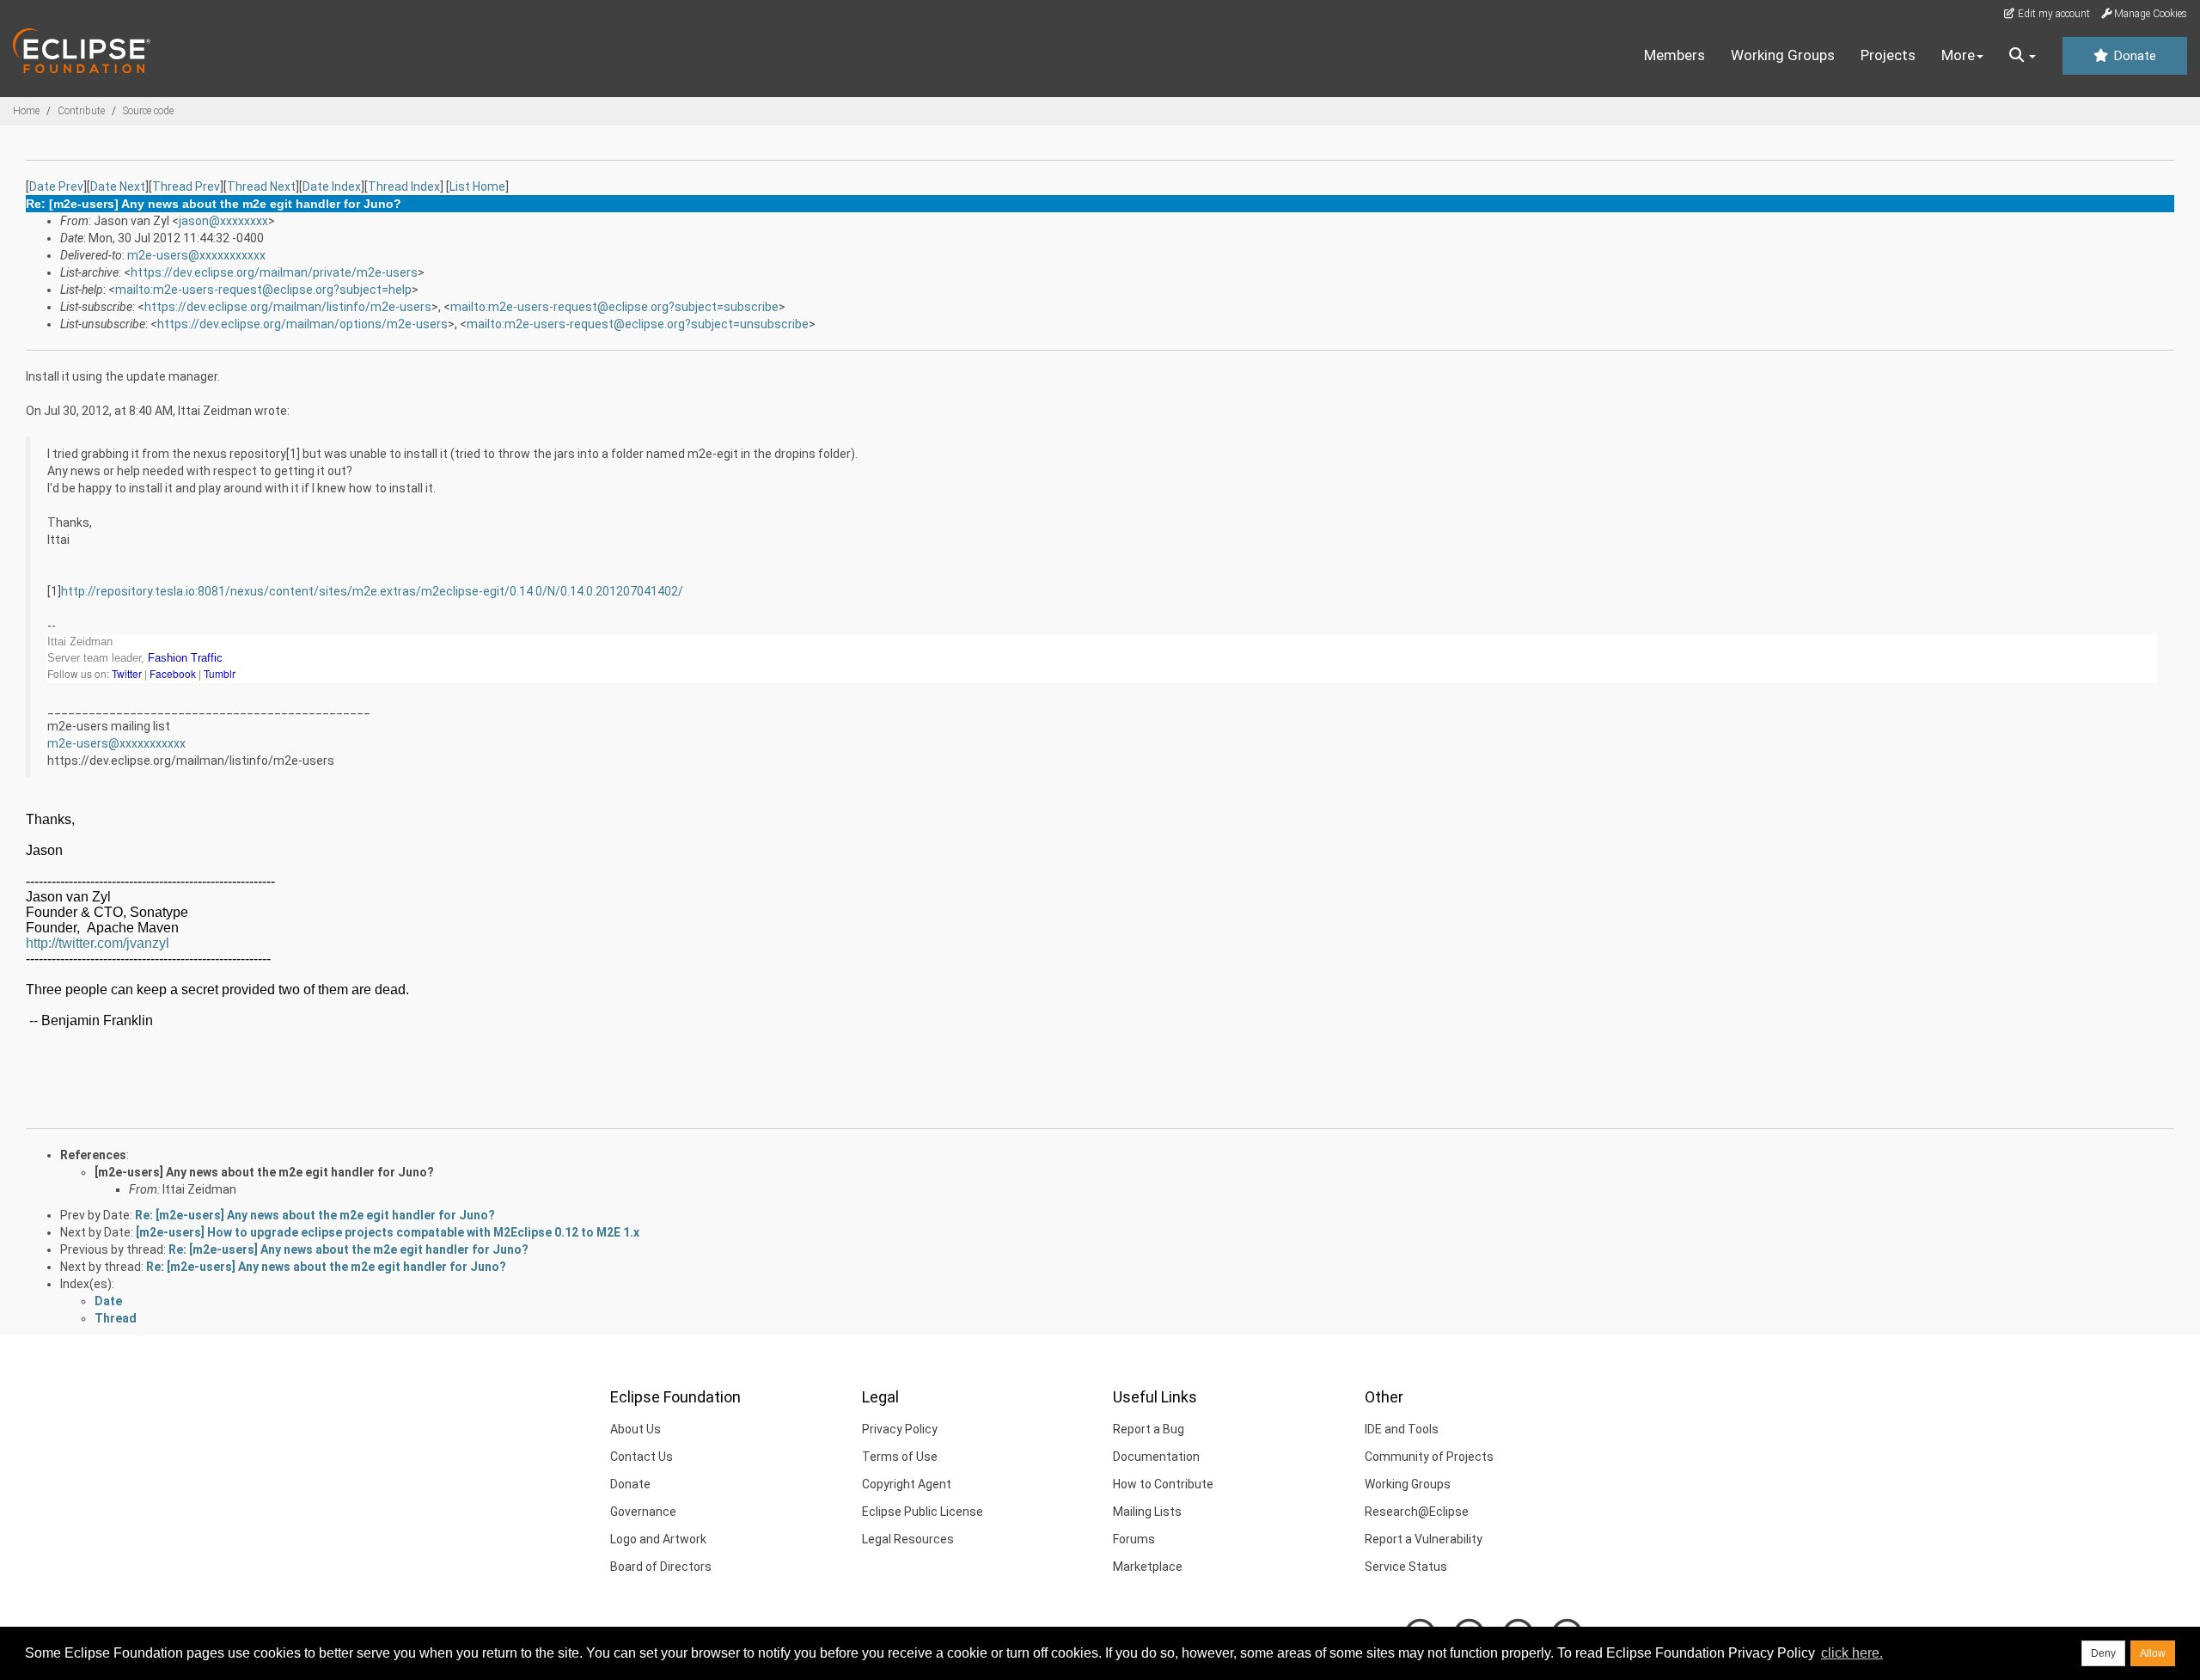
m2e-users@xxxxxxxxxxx (196, 255)
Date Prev (56, 186)
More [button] (1958, 55)
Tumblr (220, 673)
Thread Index (404, 186)
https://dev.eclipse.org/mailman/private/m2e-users (274, 272)
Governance (643, 1512)
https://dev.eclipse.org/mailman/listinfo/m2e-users (288, 307)
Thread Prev (186, 186)
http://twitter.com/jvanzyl (98, 943)
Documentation (1156, 1457)
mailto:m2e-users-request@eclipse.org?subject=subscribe (614, 307)
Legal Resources (908, 1539)
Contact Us (642, 1457)
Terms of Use (900, 1457)
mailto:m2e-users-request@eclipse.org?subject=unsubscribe (638, 324)
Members (1674, 55)
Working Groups (1783, 55)
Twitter (128, 673)
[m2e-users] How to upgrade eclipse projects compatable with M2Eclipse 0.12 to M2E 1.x (388, 1232)
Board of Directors (661, 1567)
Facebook (174, 673)
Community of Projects (1429, 1457)
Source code (148, 111)
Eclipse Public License (923, 1512)
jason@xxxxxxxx (223, 221)
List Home (477, 186)
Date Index (332, 186)
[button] (2023, 56)
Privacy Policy (900, 1429)
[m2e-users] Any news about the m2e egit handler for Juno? (264, 1172)
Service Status (1406, 1567)
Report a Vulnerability (1424, 1539)
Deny (2103, 1653)
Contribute (81, 111)
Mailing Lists (1147, 1512)
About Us (636, 1429)
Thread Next (261, 186)
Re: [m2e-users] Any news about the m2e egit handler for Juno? (315, 1215)
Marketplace (1148, 1567)
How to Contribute (1163, 1484)
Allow (2153, 1653)
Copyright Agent (907, 1484)
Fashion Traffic (185, 658)
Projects (1888, 55)
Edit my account (2053, 14)
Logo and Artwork (658, 1539)
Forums (1134, 1539)
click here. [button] (1852, 1653)
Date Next (118, 186)
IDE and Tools (1402, 1429)
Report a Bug (1149, 1429)
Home (26, 111)
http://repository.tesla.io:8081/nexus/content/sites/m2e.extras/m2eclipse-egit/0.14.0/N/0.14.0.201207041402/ (372, 591)
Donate (2133, 56)
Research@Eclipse (1417, 1512)
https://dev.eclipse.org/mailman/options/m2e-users (302, 324)
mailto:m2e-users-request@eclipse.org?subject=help (263, 290)
